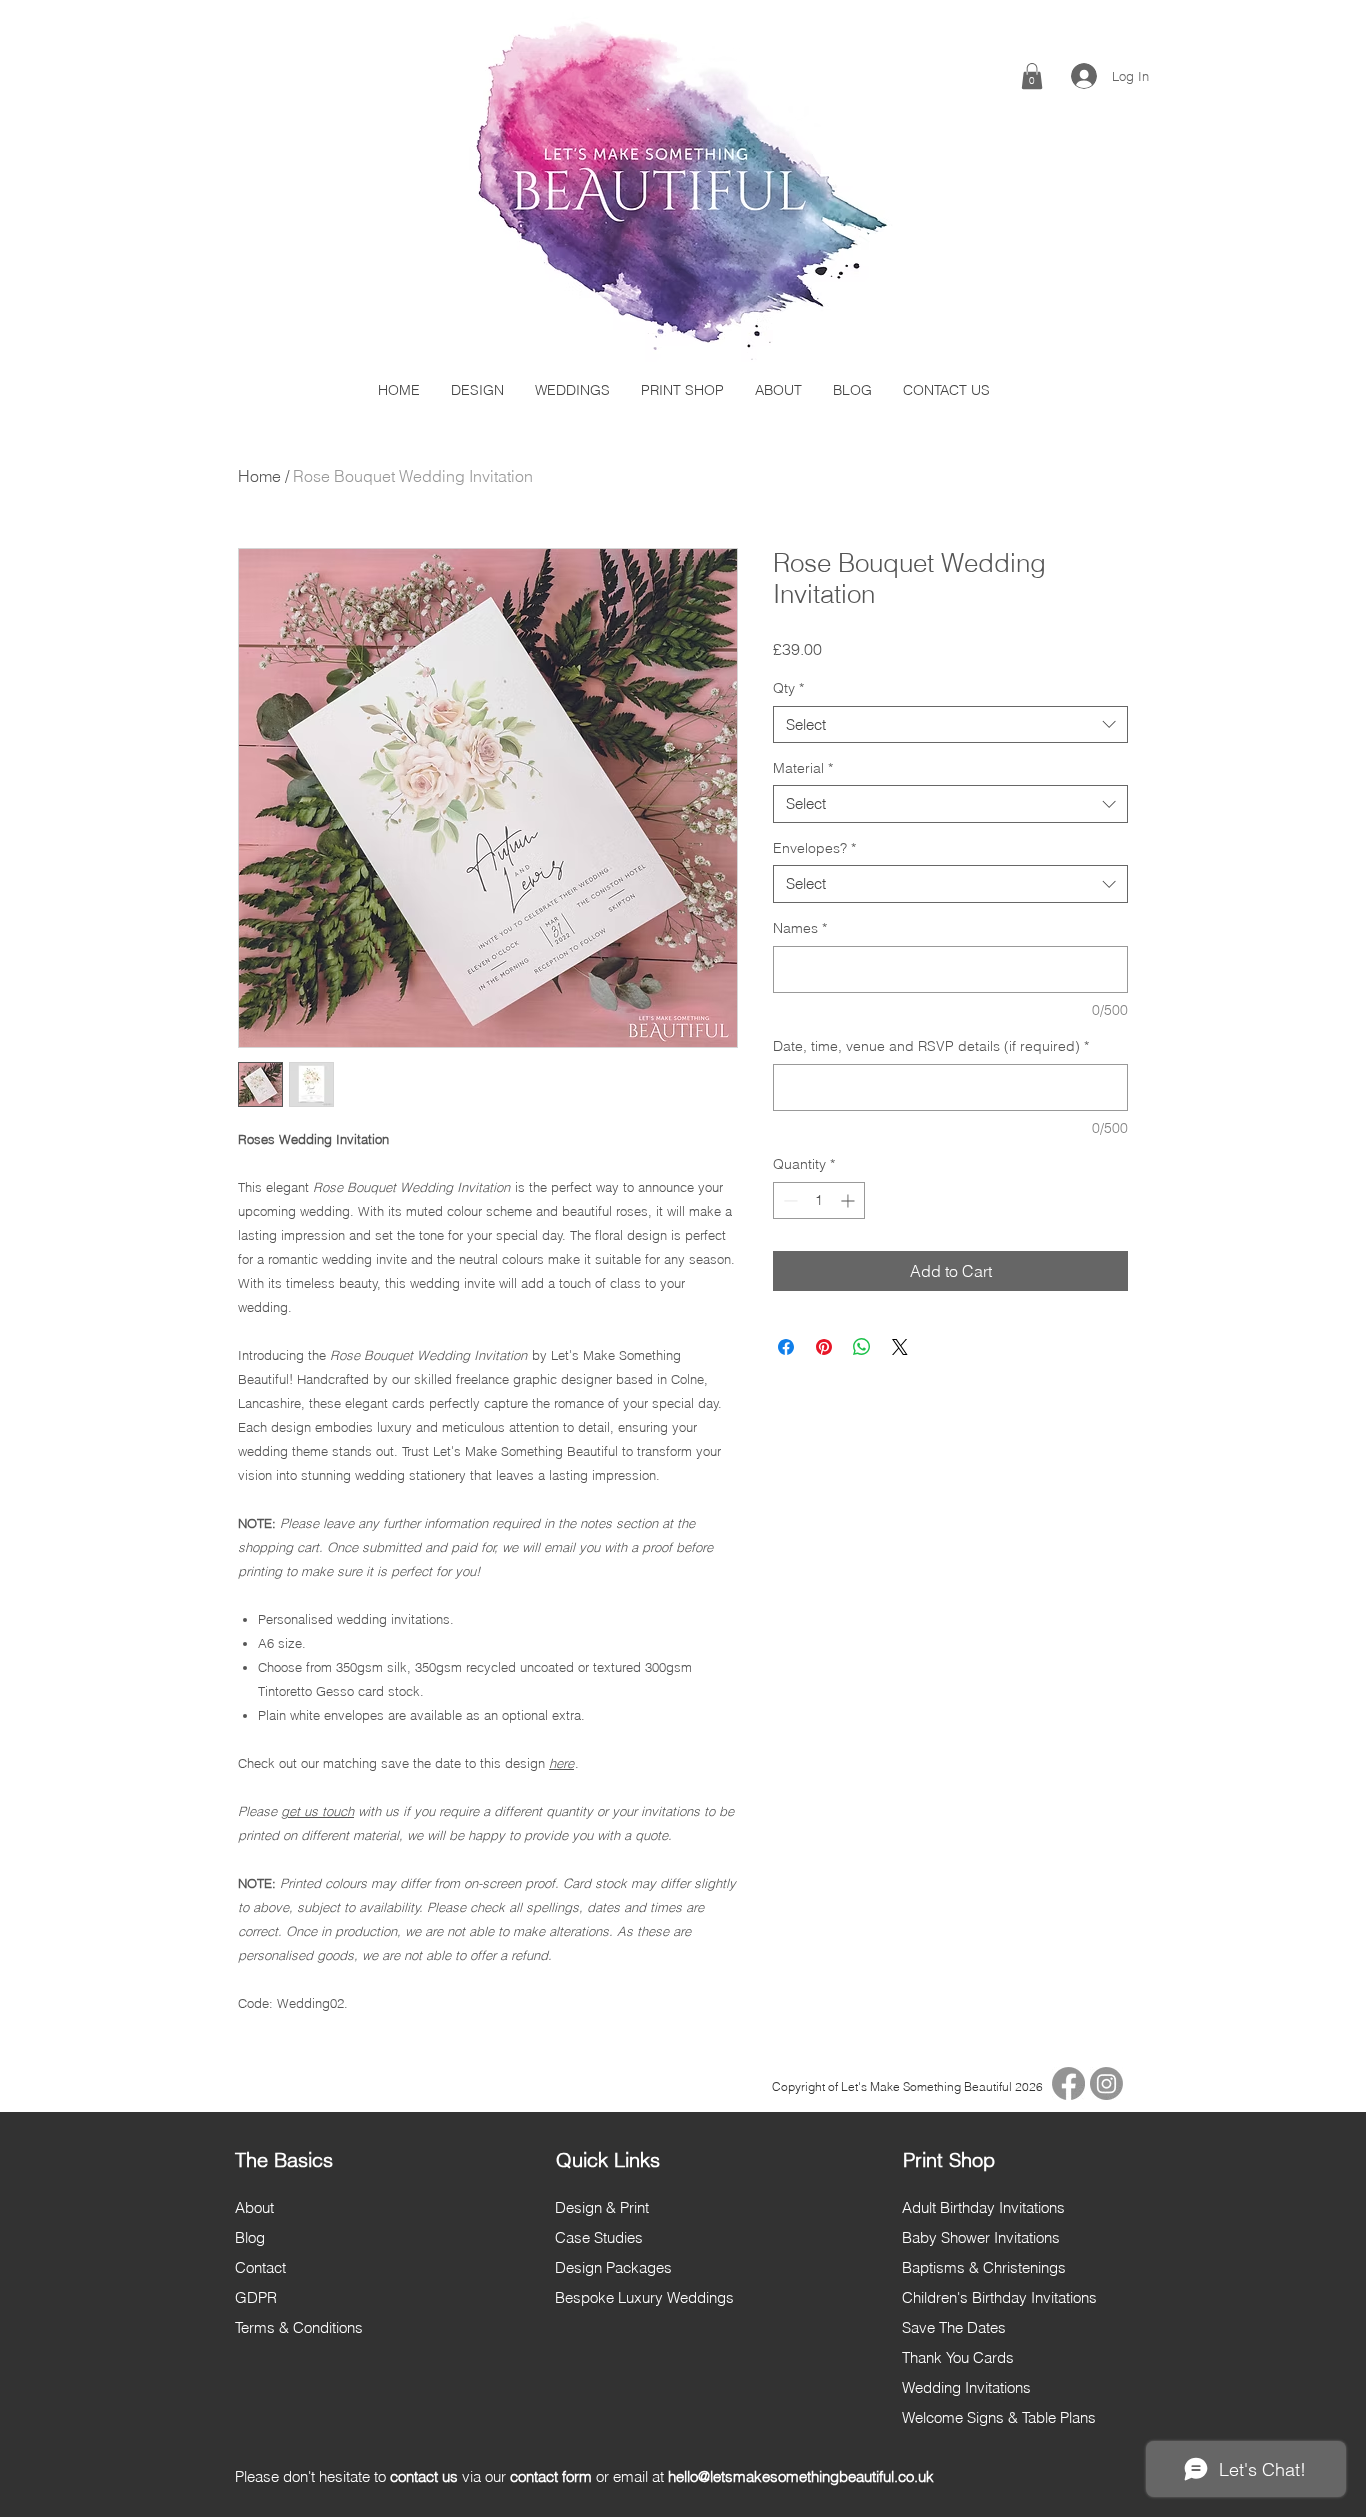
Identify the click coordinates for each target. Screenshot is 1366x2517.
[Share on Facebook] (786, 1347)
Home (259, 476)
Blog (250, 2237)
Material (803, 768)
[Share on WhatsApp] (862, 1347)
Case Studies (599, 2237)
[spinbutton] (819, 1200)
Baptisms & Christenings (984, 2267)
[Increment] (849, 1200)
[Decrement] (788, 1200)
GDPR (256, 2297)
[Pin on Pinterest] (824, 1347)
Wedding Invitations (966, 2387)
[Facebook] (1068, 2083)
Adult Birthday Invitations (983, 2207)
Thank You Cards (958, 2357)
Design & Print (602, 2207)
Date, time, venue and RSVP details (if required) (931, 1046)
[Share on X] (900, 1347)
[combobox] (950, 725)
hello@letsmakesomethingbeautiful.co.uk (801, 2476)
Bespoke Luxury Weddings (644, 2297)
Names (800, 928)
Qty (788, 688)
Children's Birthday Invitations (999, 2297)
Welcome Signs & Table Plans (999, 2417)
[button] (1032, 76)
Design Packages (613, 2267)
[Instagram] (1106, 2083)
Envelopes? (814, 848)
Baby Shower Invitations (981, 2237)
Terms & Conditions (299, 2327)
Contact (260, 2267)
